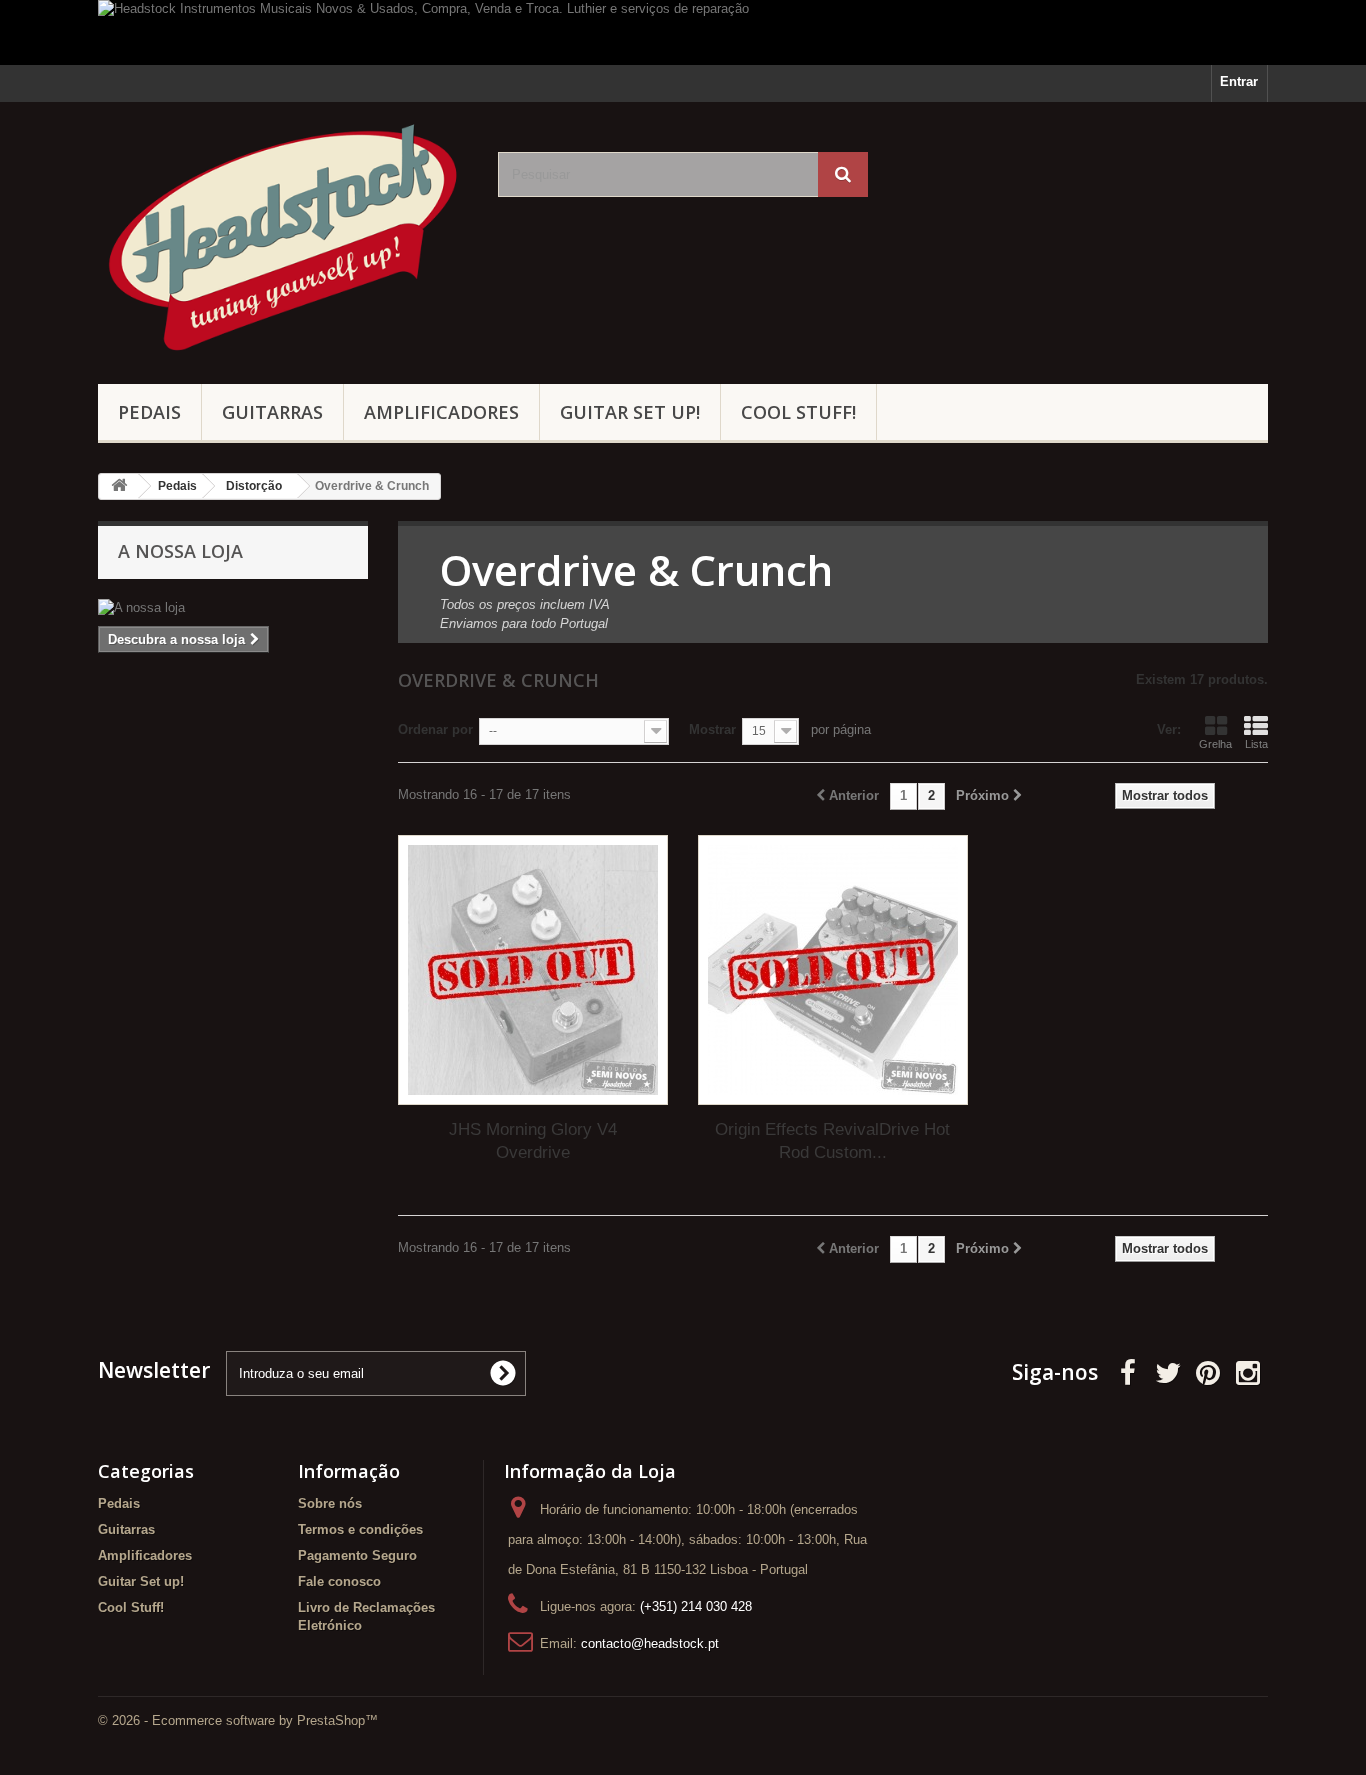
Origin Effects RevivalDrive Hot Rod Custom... (832, 1141)
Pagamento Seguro (357, 1555)
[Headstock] (283, 238)
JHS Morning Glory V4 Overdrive (533, 1141)
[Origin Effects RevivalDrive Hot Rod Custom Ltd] (833, 970)
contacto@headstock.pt (650, 1643)
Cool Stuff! (798, 412)
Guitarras (272, 412)
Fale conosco (339, 1581)
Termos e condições (360, 1529)
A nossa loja (180, 551)
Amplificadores (441, 412)
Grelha (1215, 744)
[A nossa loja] (233, 608)
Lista (1256, 744)
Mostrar (712, 729)
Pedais (149, 412)
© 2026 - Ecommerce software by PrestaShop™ (238, 1720)
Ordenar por (435, 729)
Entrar (1239, 81)
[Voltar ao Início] (119, 486)
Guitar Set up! (630, 412)
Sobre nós (330, 1503)
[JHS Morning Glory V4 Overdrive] (533, 970)
